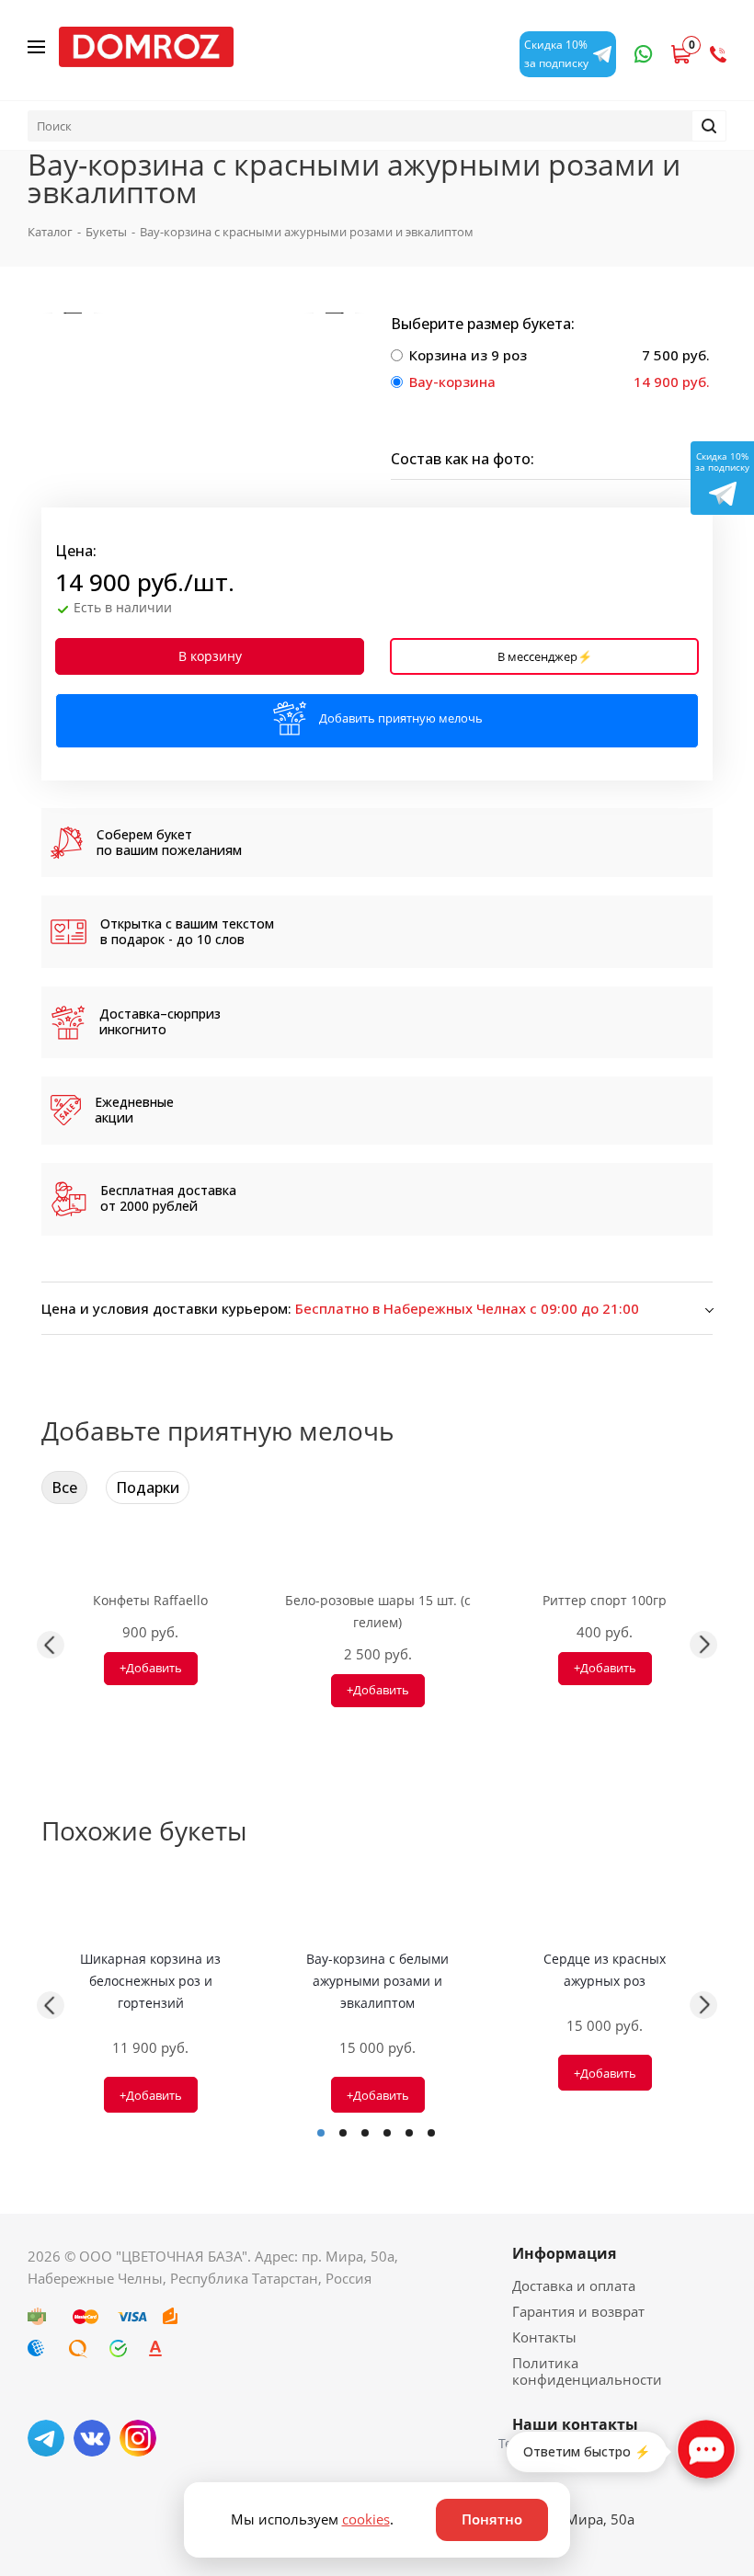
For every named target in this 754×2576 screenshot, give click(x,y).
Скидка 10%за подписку (722, 462)
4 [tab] (387, 2133)
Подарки (148, 1487)
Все (64, 1487)
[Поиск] (709, 126)
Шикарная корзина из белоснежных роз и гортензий (150, 1981)
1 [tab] (321, 2133)
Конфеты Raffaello (150, 1600)
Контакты (544, 2337)
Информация (564, 2253)
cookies (366, 2519)
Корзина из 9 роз (468, 355)
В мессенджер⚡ (545, 656)
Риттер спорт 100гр (605, 1600)
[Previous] (73, 313)
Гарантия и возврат (578, 2311)
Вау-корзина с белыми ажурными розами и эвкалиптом (377, 1981)
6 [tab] (431, 2133)
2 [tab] (343, 2133)
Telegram (46, 2438)
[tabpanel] (150, 2006)
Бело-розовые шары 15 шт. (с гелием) (378, 1611)
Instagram (138, 2438)
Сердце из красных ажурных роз (605, 1970)
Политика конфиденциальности (587, 2371)
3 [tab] (365, 2133)
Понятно (492, 2519)
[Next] (334, 313)
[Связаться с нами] (706, 2449)
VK (92, 2438)
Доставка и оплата (574, 2285)
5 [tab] (409, 2133)
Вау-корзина (452, 382)
